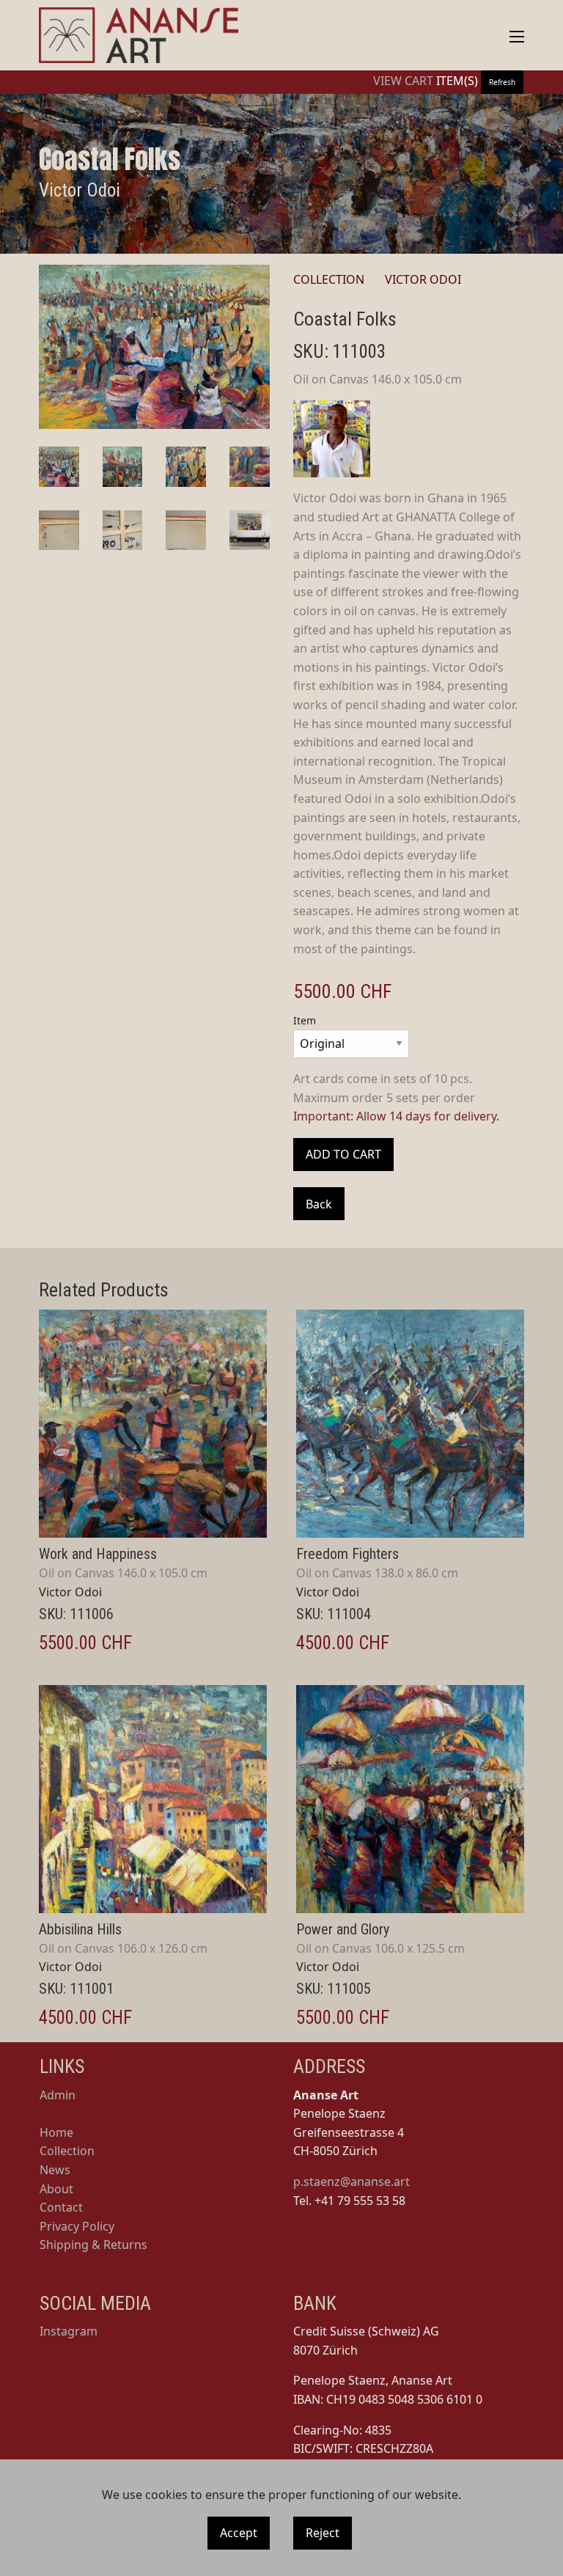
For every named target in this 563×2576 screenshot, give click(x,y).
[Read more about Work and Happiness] (153, 1424)
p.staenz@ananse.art (352, 2181)
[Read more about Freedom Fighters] (410, 1424)
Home (56, 2132)
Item (305, 1020)
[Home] (139, 35)
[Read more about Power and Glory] (410, 1799)
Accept (239, 2533)
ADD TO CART (343, 1154)
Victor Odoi (423, 279)
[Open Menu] (517, 37)
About (56, 2189)
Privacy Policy (77, 2226)
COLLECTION (329, 279)
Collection (67, 2151)
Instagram (69, 2331)
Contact (61, 2207)
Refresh (502, 82)
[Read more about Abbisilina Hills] (153, 1799)
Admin (58, 2095)
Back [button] (319, 1204)
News (55, 2170)
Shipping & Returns (93, 2245)
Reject (323, 2533)
